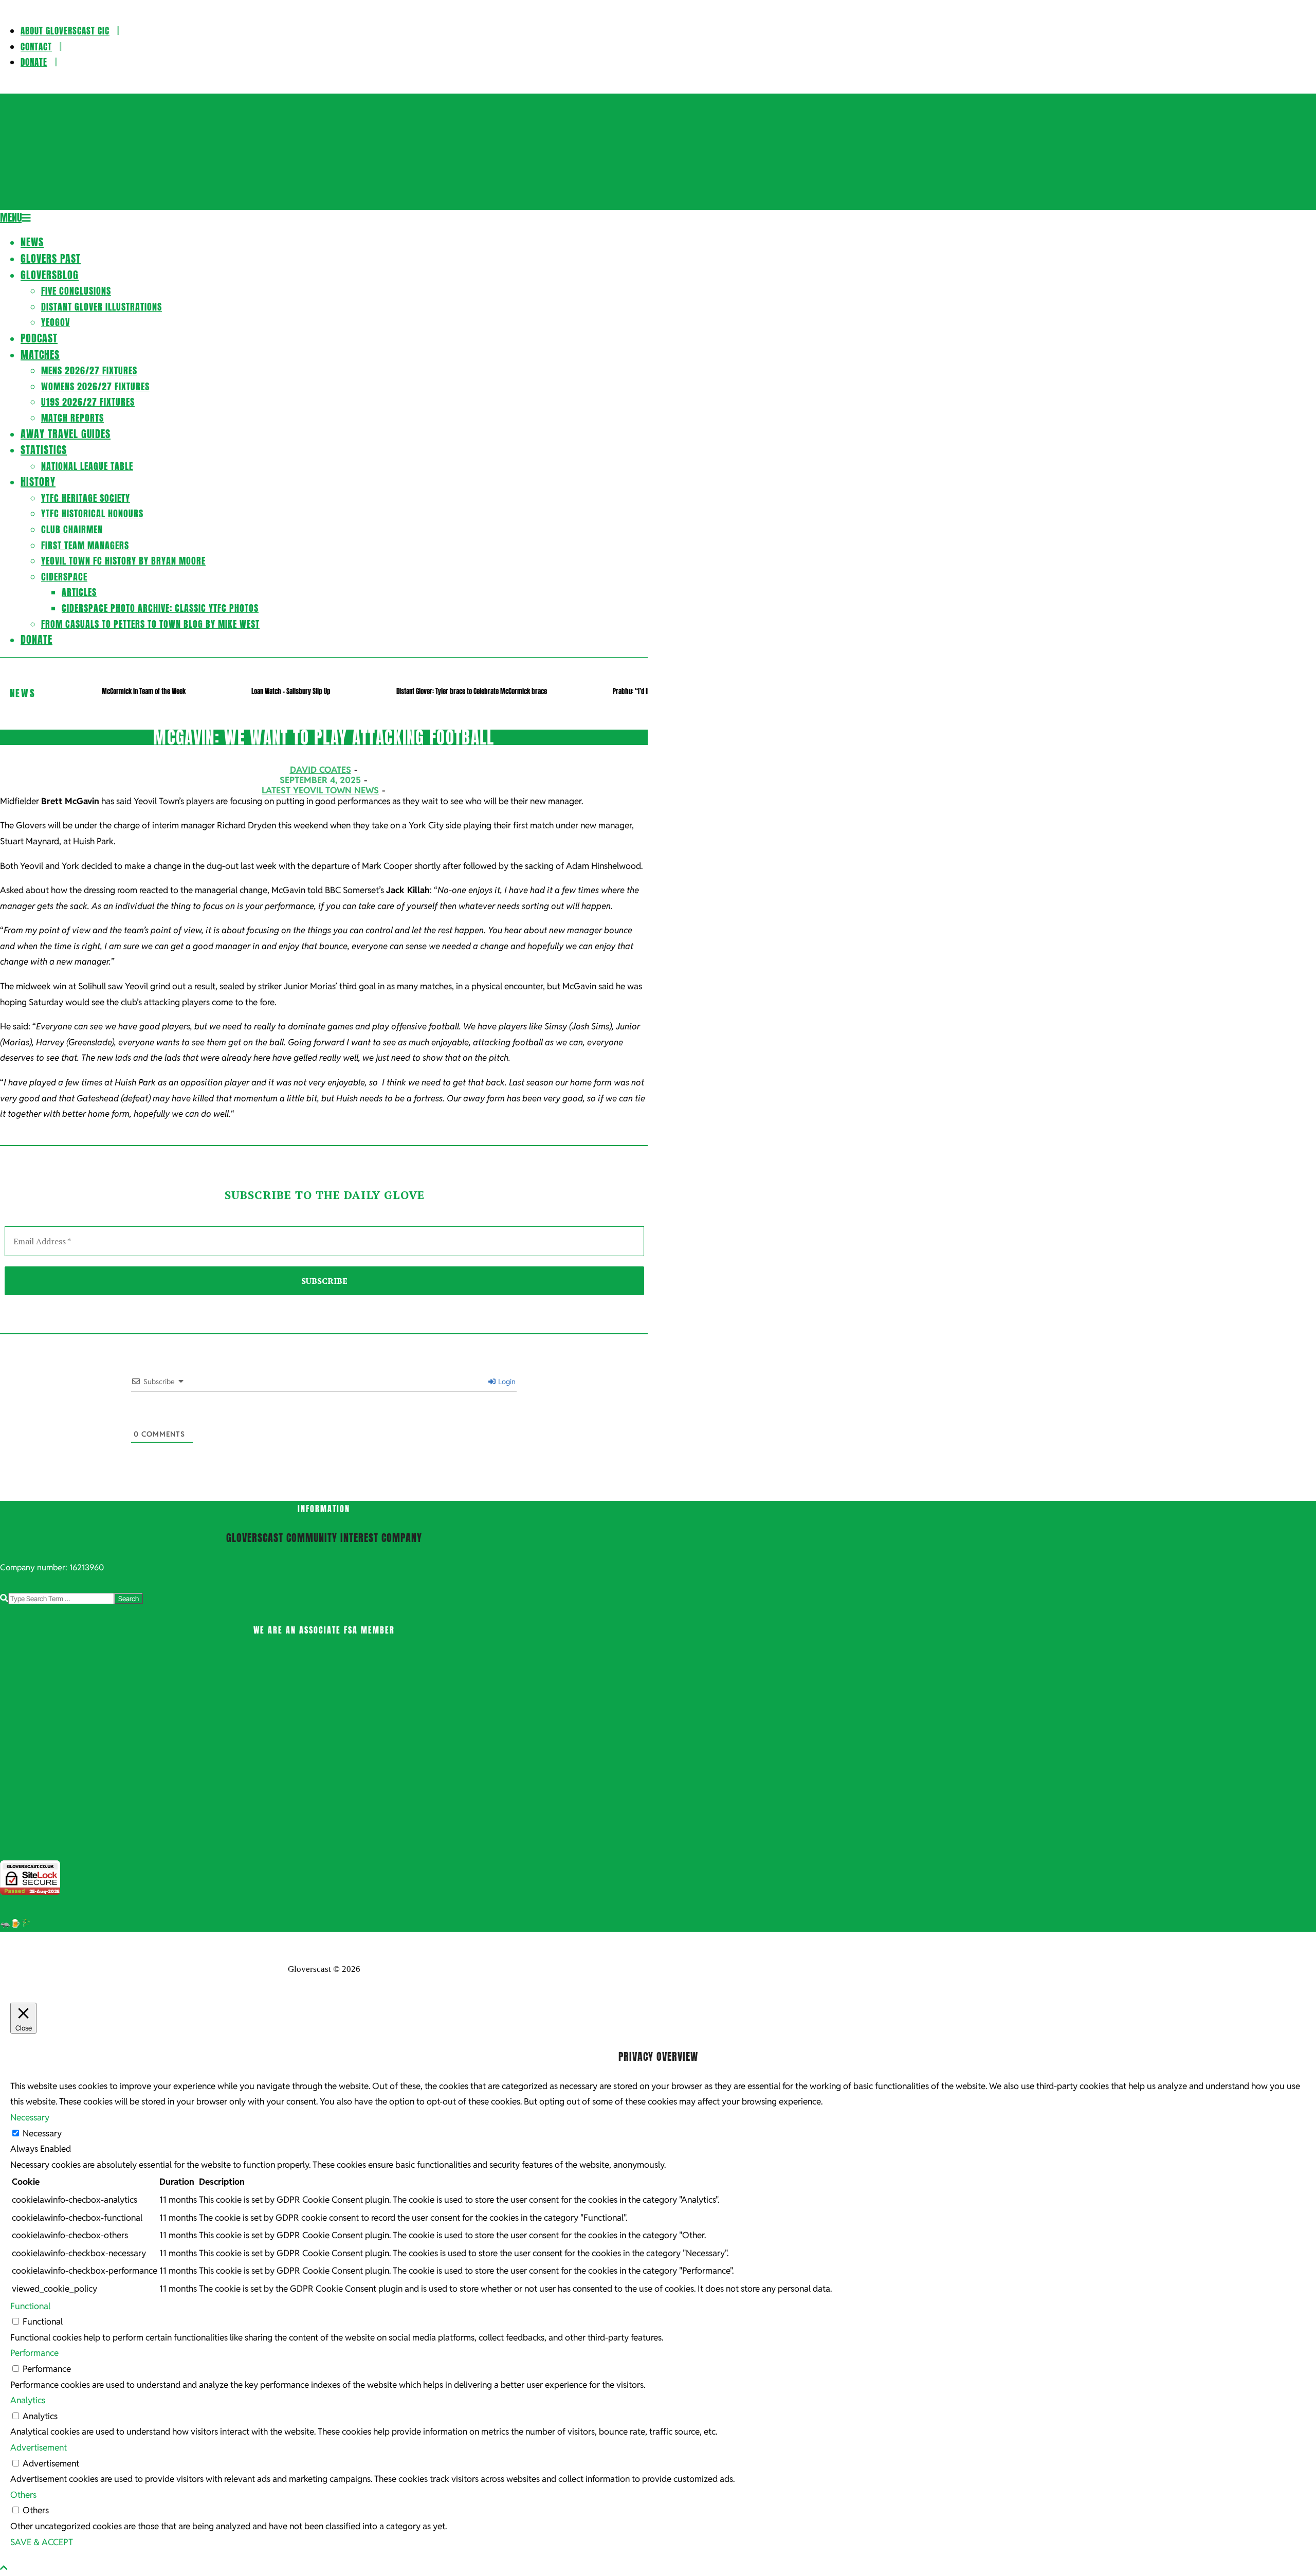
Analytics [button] (28, 2400)
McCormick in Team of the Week (144, 691)
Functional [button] (30, 2306)
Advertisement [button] (39, 2447)
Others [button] (23, 2495)
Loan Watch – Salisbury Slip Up (291, 691)
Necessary (42, 2133)
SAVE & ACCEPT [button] (42, 2542)
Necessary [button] (30, 2117)
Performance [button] (34, 2353)
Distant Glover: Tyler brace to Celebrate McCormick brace (472, 691)
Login (506, 1382)
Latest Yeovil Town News (320, 790)
